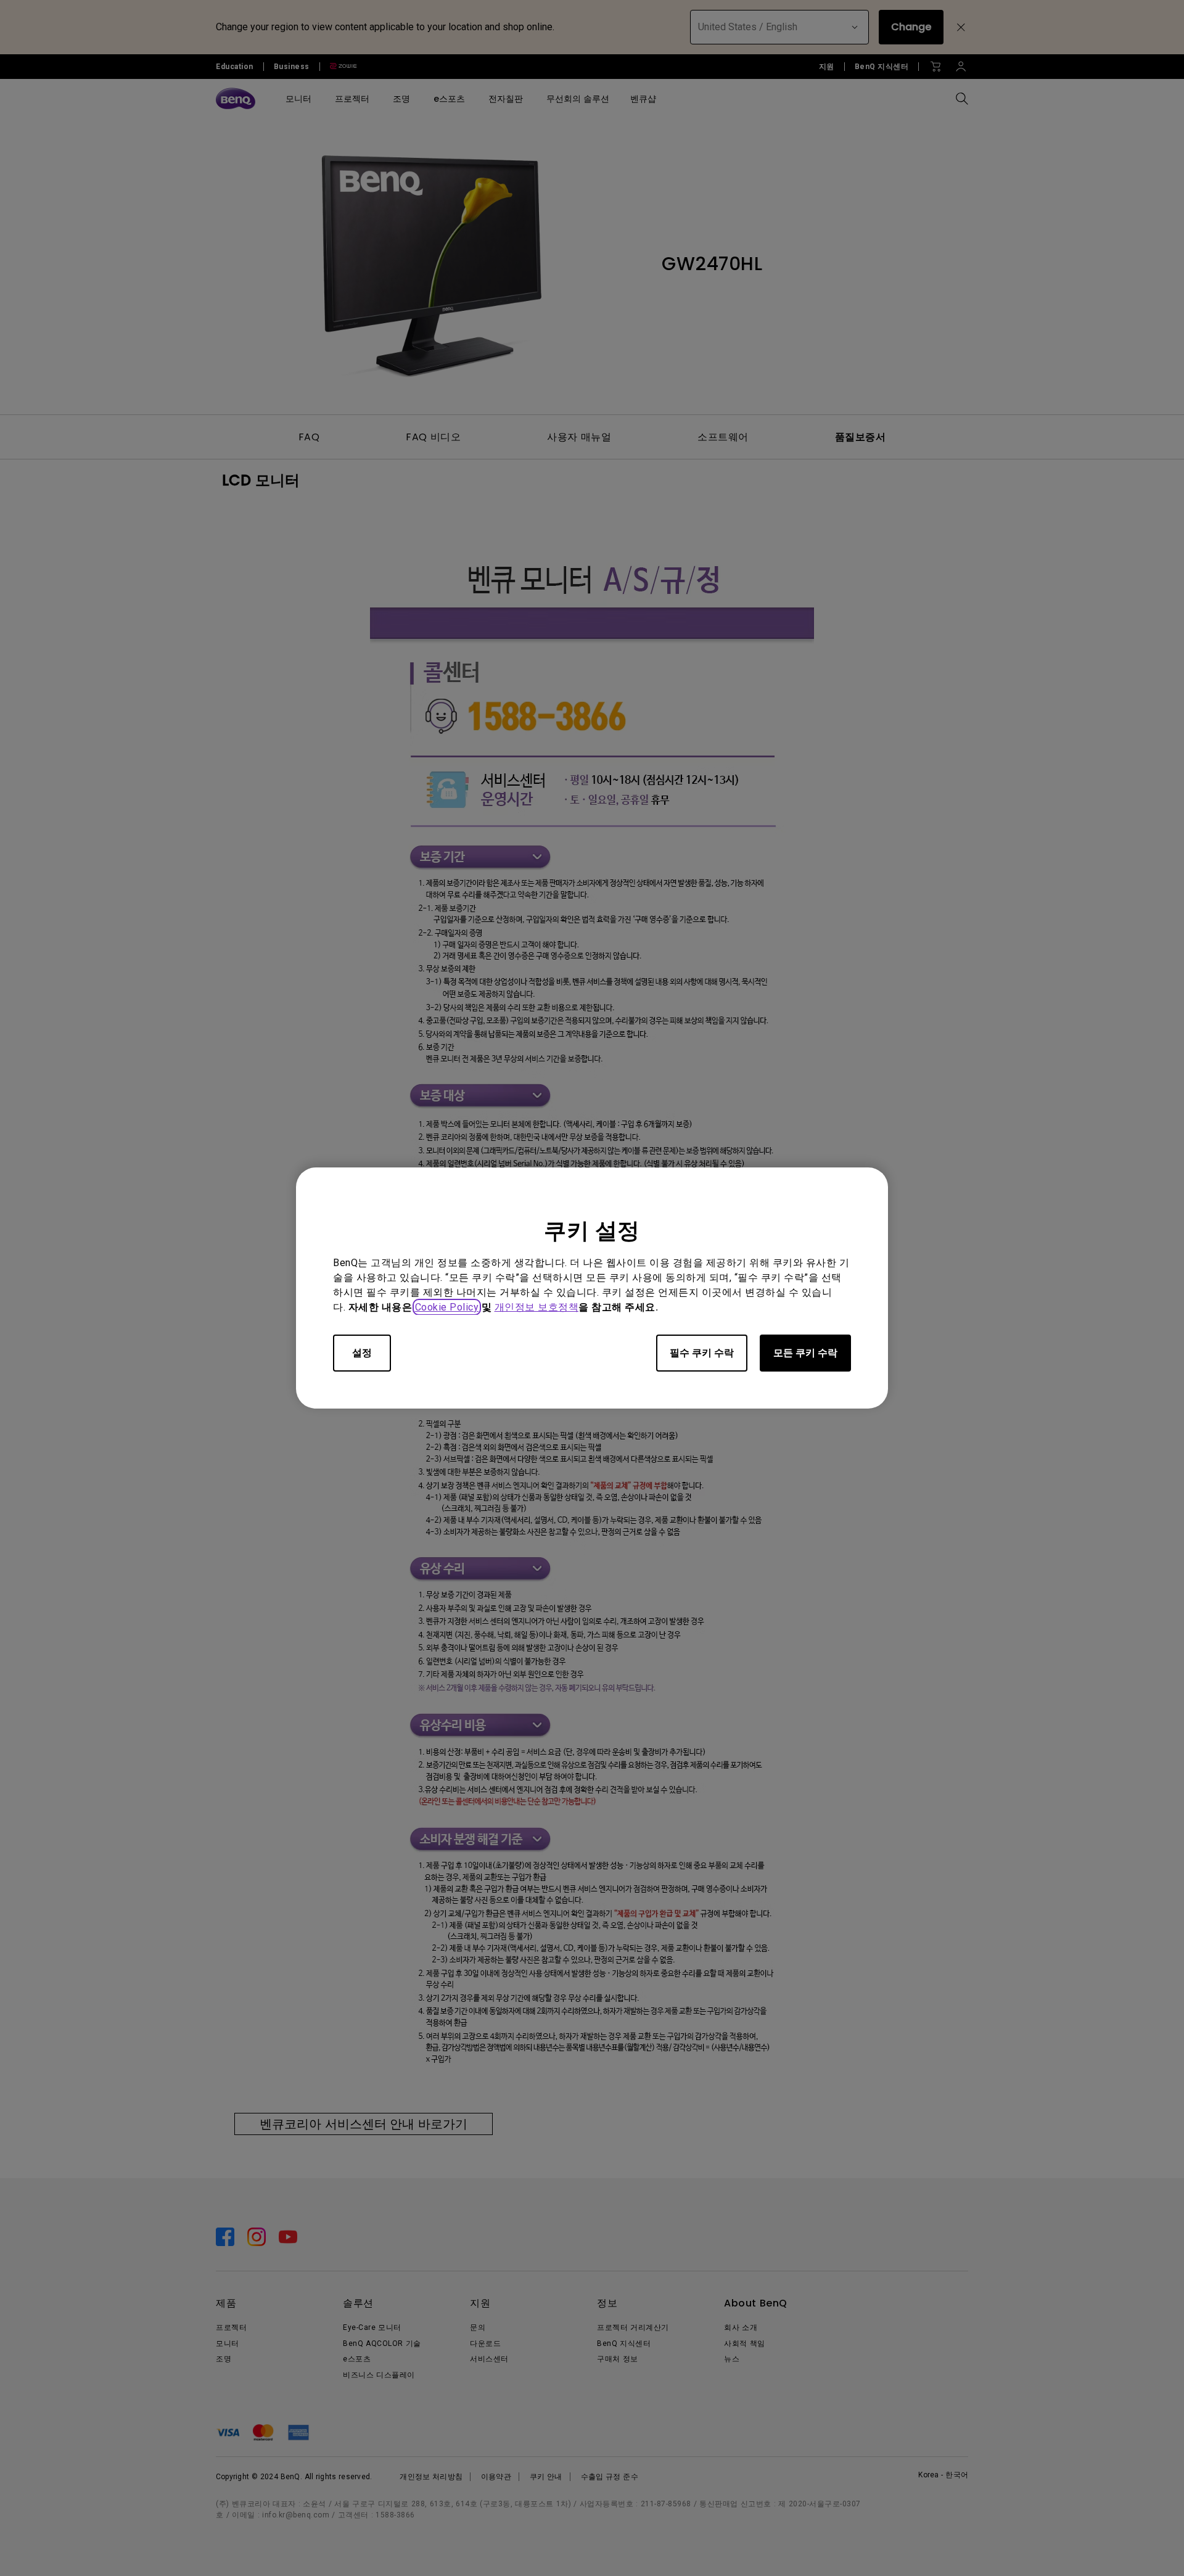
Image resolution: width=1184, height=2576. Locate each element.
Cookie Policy (447, 1307)
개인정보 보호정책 (537, 1307)
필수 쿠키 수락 (702, 1353)
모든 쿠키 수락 (805, 1353)
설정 (362, 1353)
